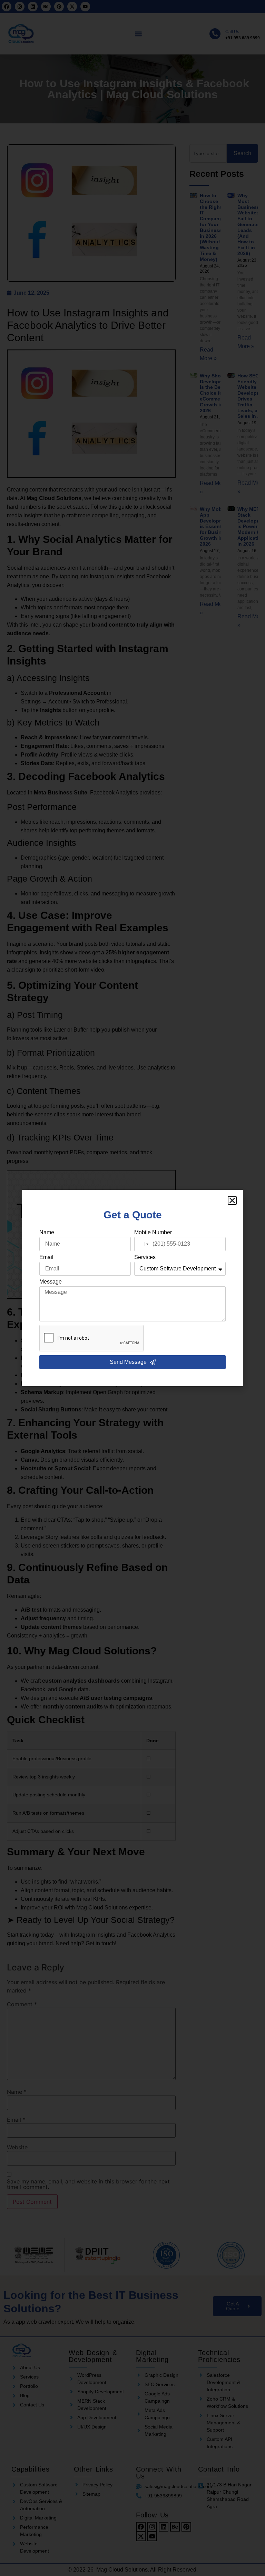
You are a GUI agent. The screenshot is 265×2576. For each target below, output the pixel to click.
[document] (132, 1288)
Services (145, 1257)
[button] (232, 1200)
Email (46, 1257)
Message (51, 1282)
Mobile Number (153, 1233)
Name (47, 1233)
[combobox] (143, 1244)
